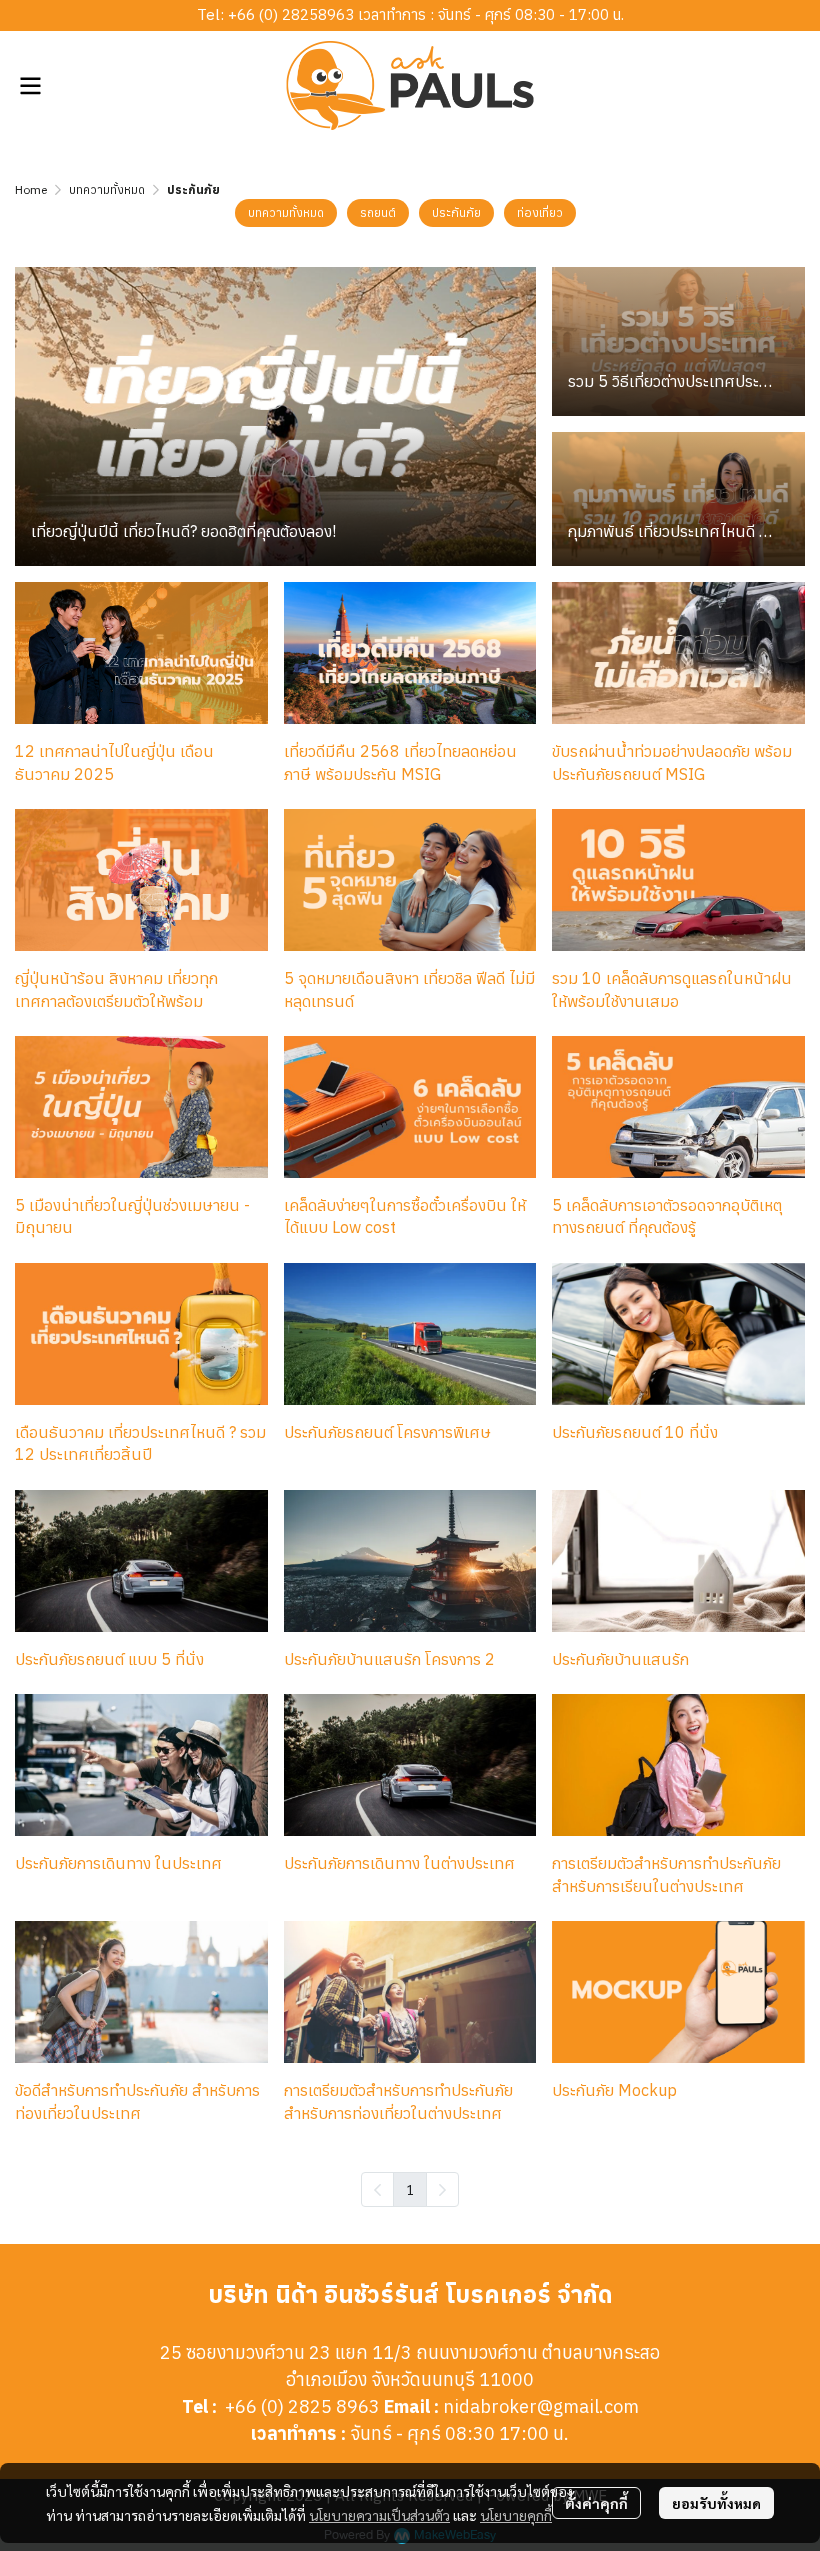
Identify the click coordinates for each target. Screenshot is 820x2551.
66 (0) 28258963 (295, 14)
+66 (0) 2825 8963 (302, 2406)
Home (31, 189)
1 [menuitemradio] (410, 2189)
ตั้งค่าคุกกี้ (596, 2503)
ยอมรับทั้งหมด (716, 2503)
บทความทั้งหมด (107, 189)
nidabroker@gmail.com (541, 2406)
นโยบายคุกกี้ (516, 2515)
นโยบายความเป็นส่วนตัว (379, 2515)
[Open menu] (30, 86)
